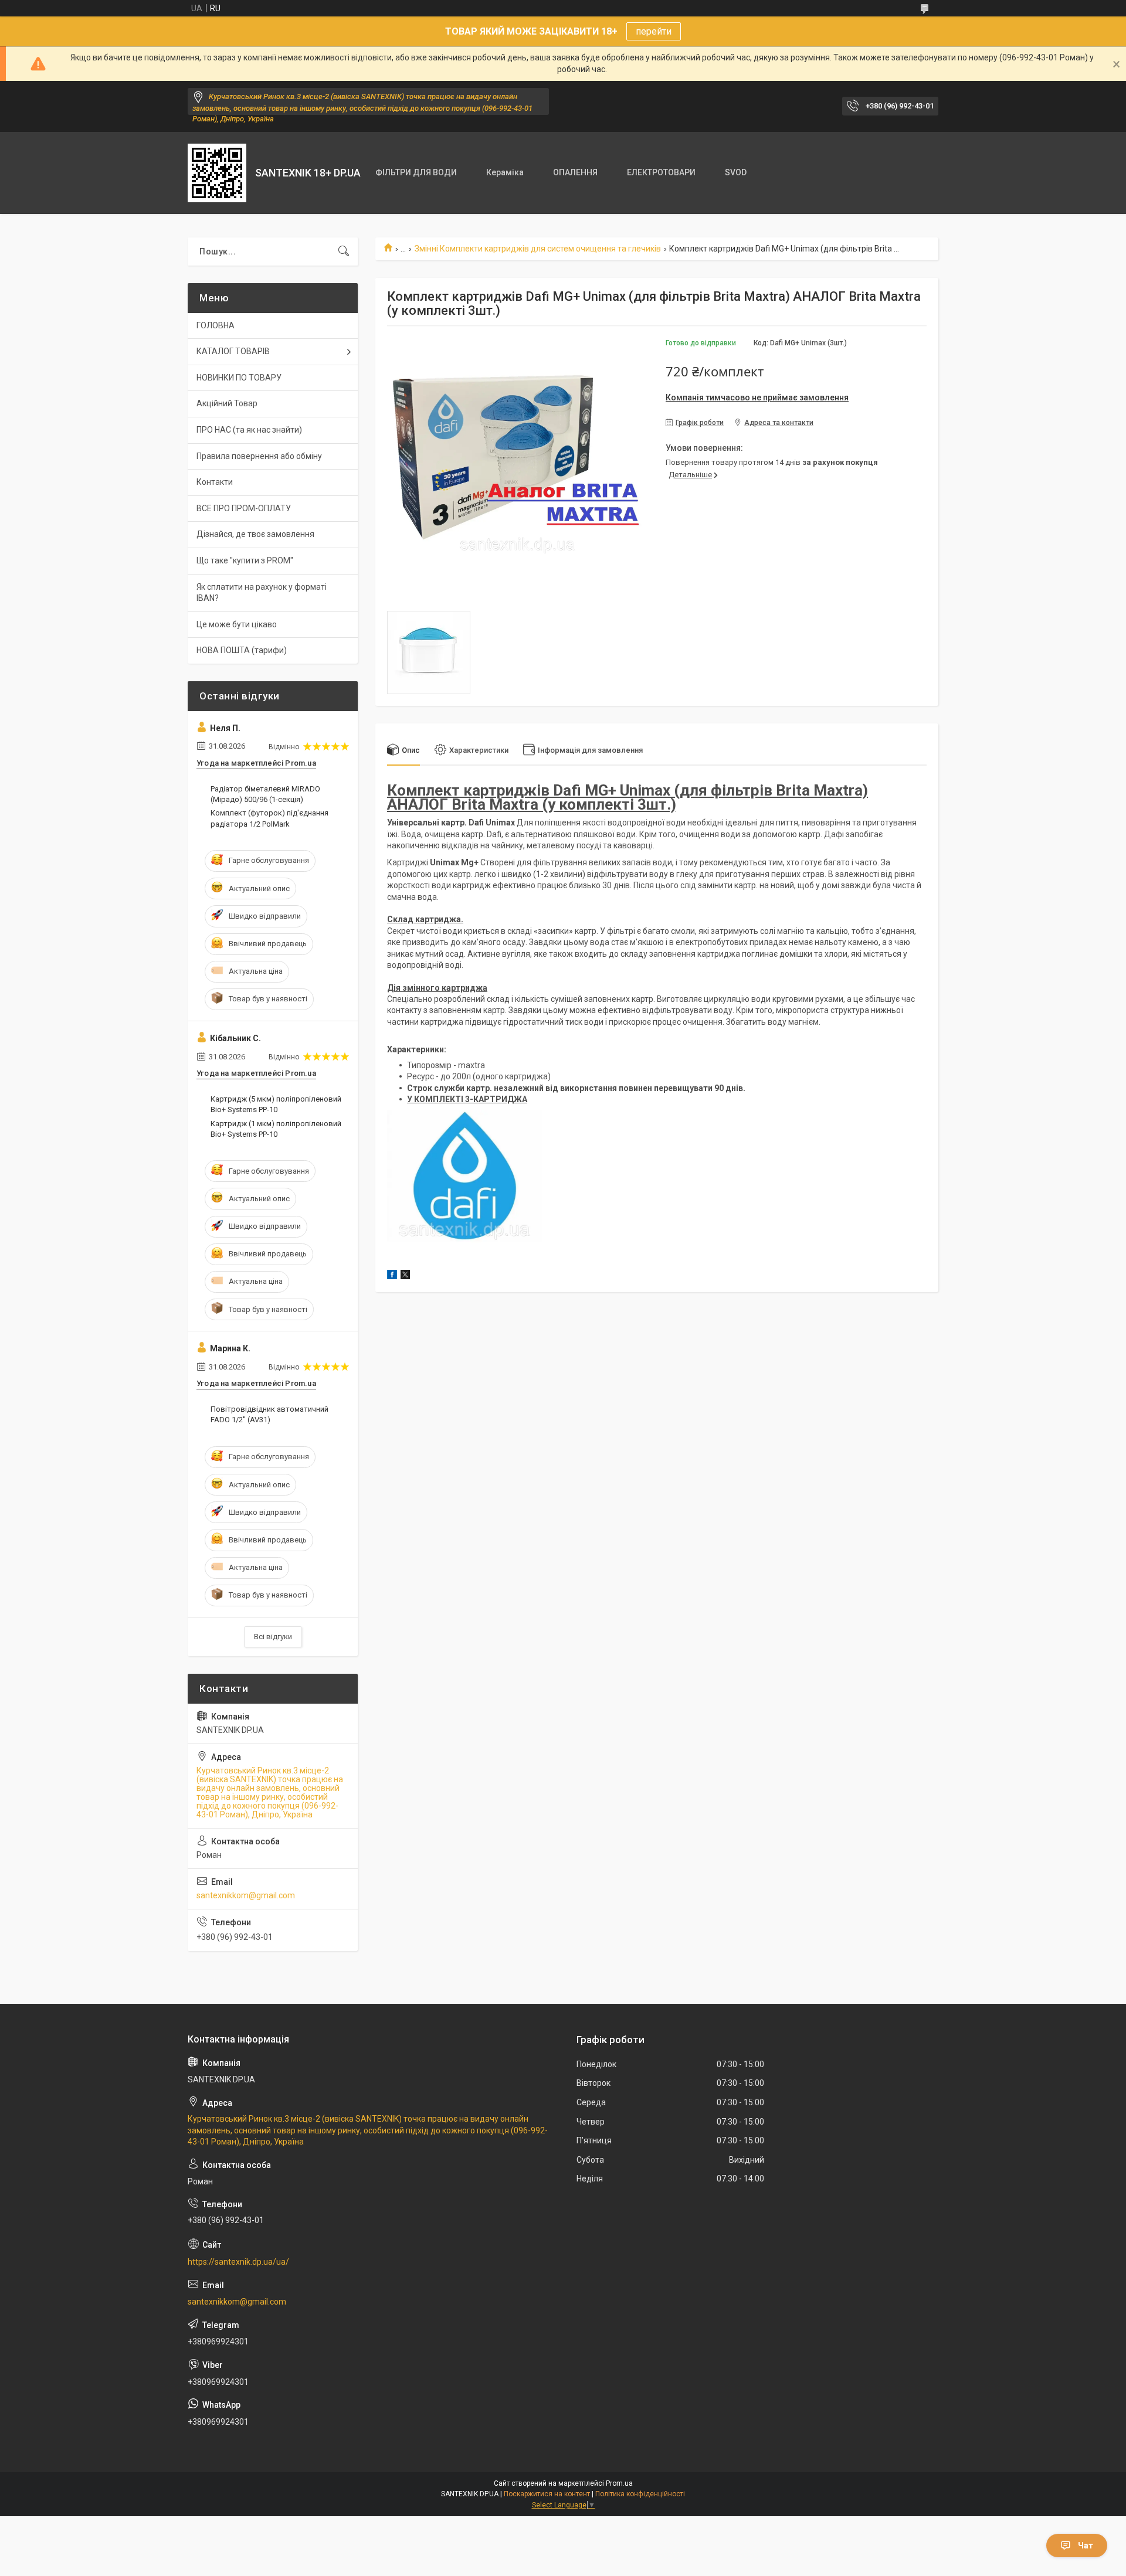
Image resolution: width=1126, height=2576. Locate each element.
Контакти (215, 482)
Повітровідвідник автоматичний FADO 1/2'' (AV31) (269, 1414)
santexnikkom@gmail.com (246, 1895)
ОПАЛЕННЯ (575, 172)
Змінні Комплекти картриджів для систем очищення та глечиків (538, 249)
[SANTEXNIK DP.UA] (217, 173)
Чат (1086, 2546)
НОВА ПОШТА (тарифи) (242, 650)
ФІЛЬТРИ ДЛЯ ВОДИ (416, 172)
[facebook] (392, 1276)
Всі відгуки (273, 1637)
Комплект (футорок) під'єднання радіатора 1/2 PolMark (269, 818)
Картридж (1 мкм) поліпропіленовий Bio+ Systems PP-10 (276, 1129)
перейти (654, 31)
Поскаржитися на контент (547, 2494)
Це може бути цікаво (237, 624)
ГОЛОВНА (216, 325)
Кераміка (505, 172)
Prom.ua (619, 2483)
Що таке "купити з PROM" (245, 560)
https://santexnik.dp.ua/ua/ (238, 2262)
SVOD (736, 172)
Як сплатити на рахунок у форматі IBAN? (262, 593)
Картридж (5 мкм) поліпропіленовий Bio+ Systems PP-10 (276, 1104)
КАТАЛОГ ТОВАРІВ (233, 351)
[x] (405, 1276)
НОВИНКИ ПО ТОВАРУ (239, 378)
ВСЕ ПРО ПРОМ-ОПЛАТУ (244, 508)
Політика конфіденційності (640, 2494)
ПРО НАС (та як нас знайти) (249, 430)
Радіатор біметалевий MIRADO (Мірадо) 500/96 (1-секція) (265, 794)
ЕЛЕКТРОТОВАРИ (661, 172)
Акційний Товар (227, 403)
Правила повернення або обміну (259, 456)
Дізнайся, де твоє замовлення (255, 534)
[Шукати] (344, 252)
